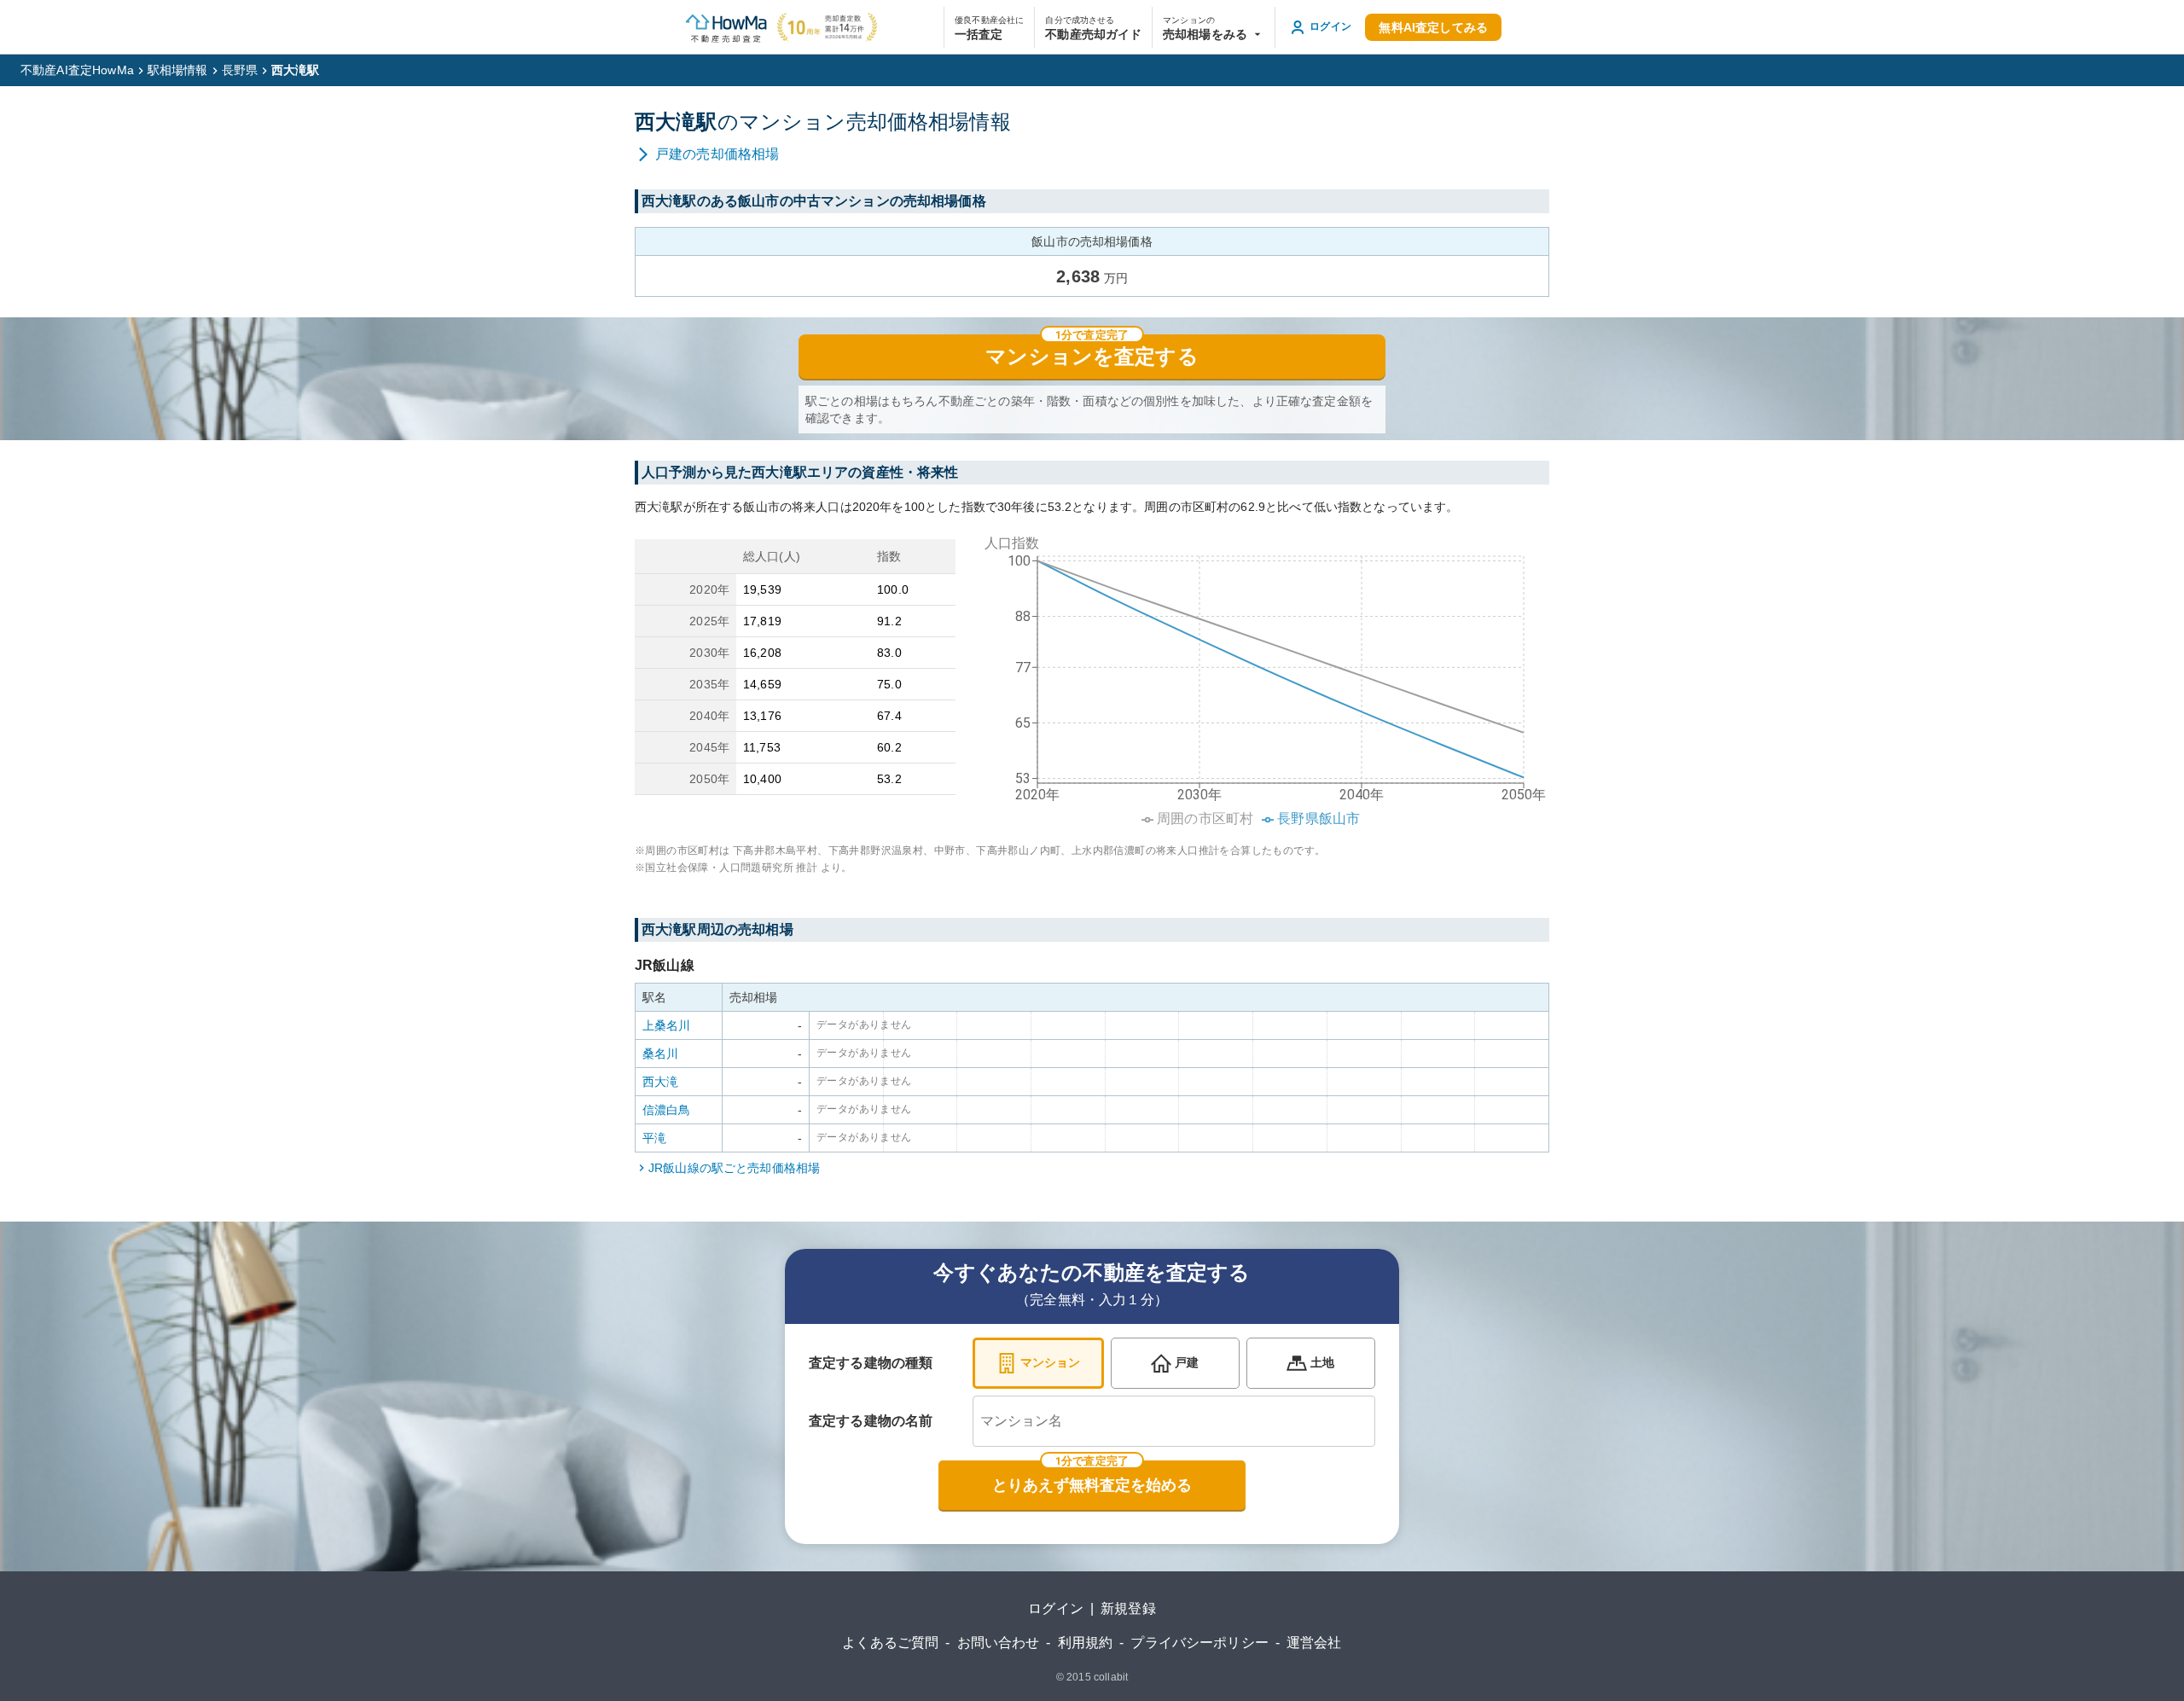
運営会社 (1314, 1643)
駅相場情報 (178, 70)
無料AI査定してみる (1433, 27)
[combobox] (1174, 1421)
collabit (1111, 1677)
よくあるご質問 (890, 1643)
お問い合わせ (999, 1643)
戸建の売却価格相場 (717, 154)
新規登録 (1128, 1608)
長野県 (240, 70)
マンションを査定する (1092, 357)
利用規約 (1086, 1643)
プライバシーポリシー (1199, 1643)
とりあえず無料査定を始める (1092, 1485)
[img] (1259, 676)
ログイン (1056, 1608)
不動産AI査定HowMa (77, 70)
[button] (1214, 27)
